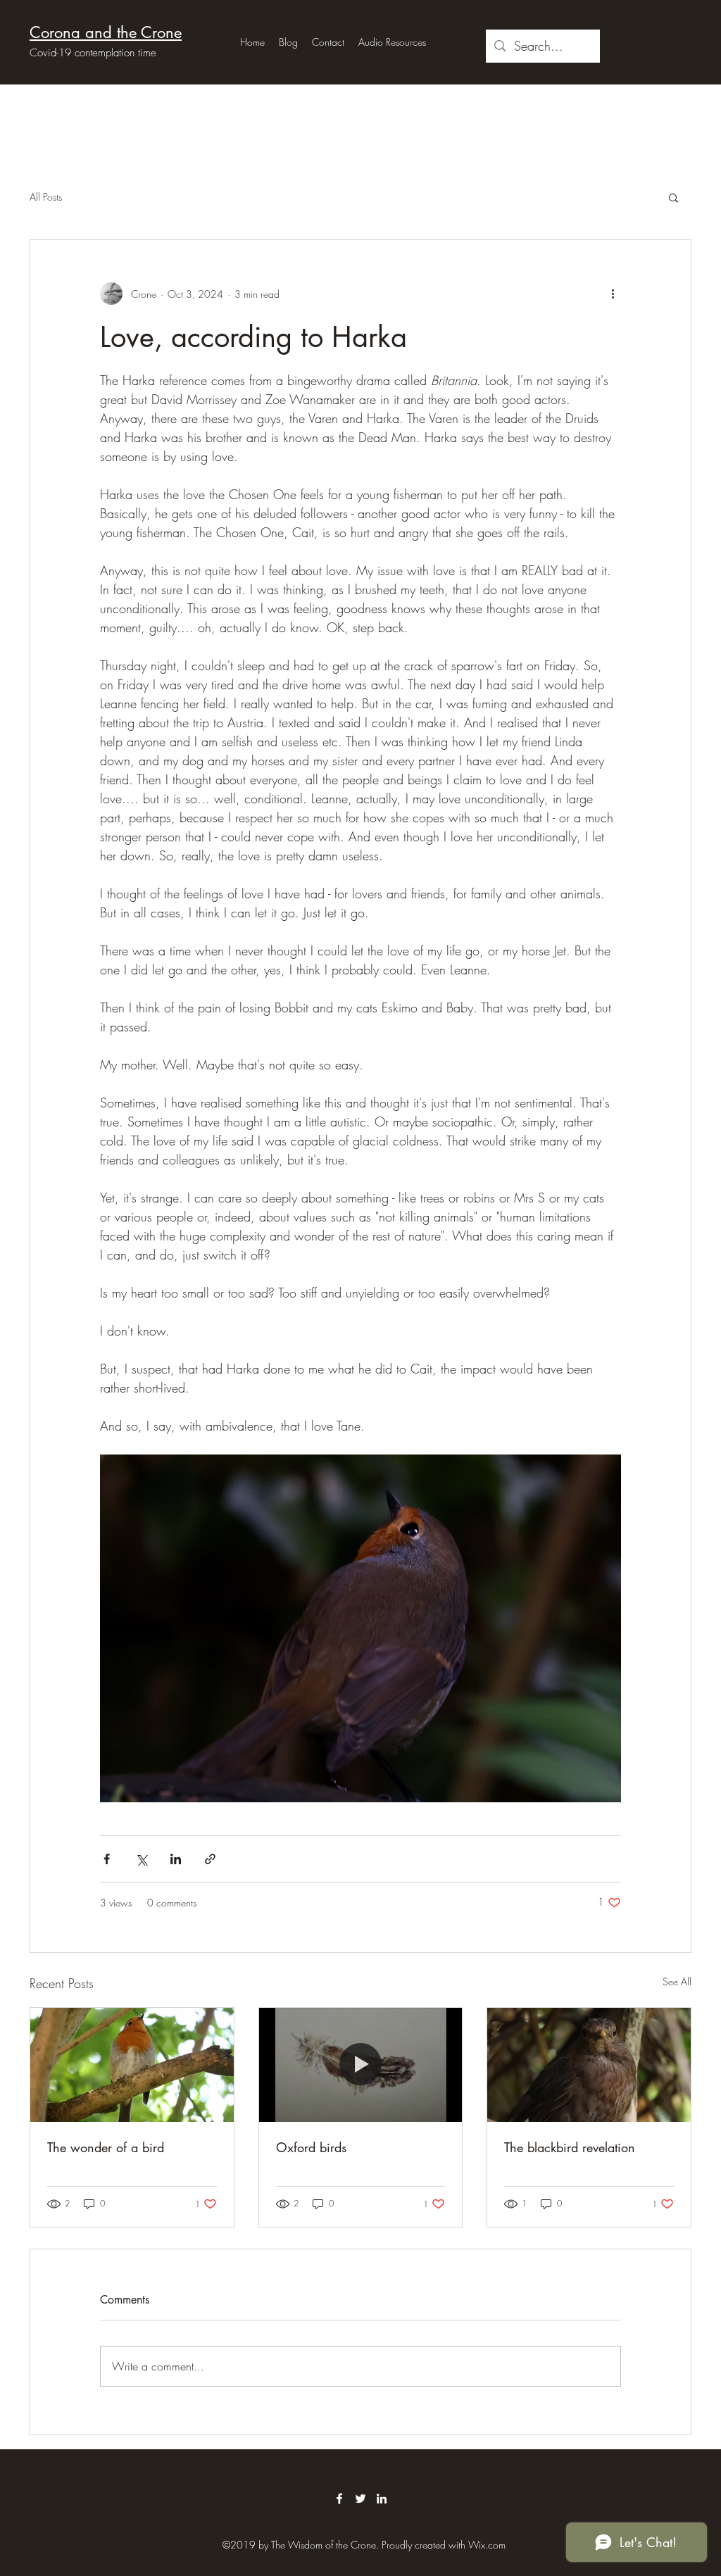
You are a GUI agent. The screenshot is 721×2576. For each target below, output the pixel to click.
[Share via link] (210, 1859)
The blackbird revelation (570, 2147)
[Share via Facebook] (107, 1859)
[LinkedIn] (382, 2499)
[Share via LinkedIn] (176, 1859)
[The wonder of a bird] (132, 2065)
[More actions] (613, 294)
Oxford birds (311, 2147)
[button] (673, 197)
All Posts (46, 197)
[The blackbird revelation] (589, 2065)
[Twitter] (360, 2499)
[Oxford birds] (361, 2065)
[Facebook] (339, 2499)
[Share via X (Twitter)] (141, 1859)
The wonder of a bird (106, 2147)
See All (677, 1981)
